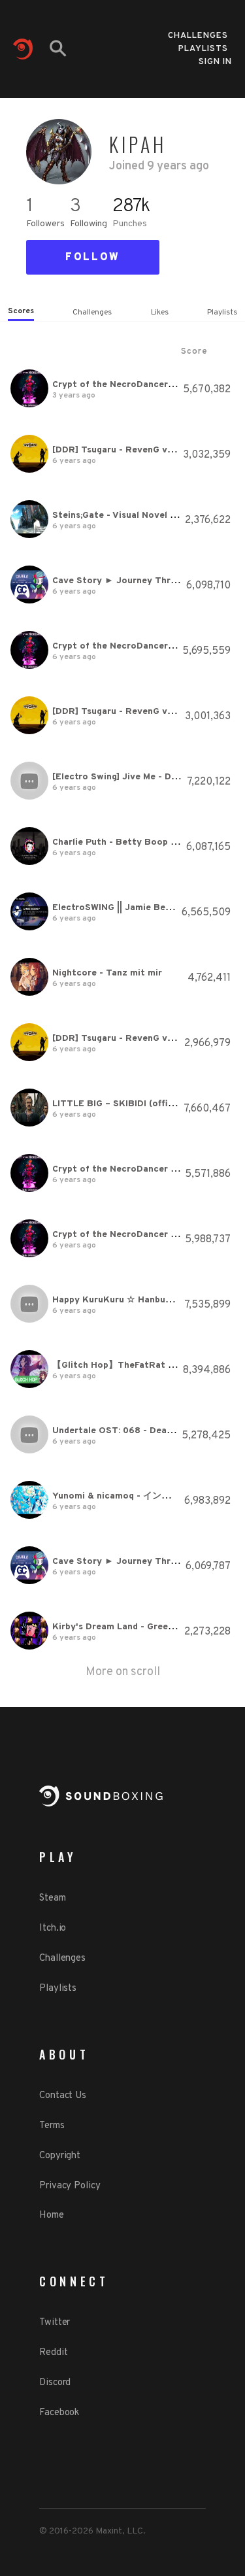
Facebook (59, 2413)
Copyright (60, 2156)
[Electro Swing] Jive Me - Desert (123, 777)
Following (89, 224)
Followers (45, 224)
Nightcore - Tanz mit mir (107, 973)
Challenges (198, 32)
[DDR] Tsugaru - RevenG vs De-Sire (130, 450)
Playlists (203, 45)
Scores (21, 311)
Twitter (55, 2323)
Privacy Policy (70, 2186)
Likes (160, 313)
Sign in (215, 62)
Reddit (53, 2353)
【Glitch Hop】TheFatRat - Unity (125, 1365)
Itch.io (53, 1928)
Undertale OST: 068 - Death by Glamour (141, 1431)
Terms (52, 2126)
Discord (55, 2383)
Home (52, 2215)
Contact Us (63, 2096)
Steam (53, 1898)
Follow (93, 258)
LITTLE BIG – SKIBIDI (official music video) (147, 1104)
